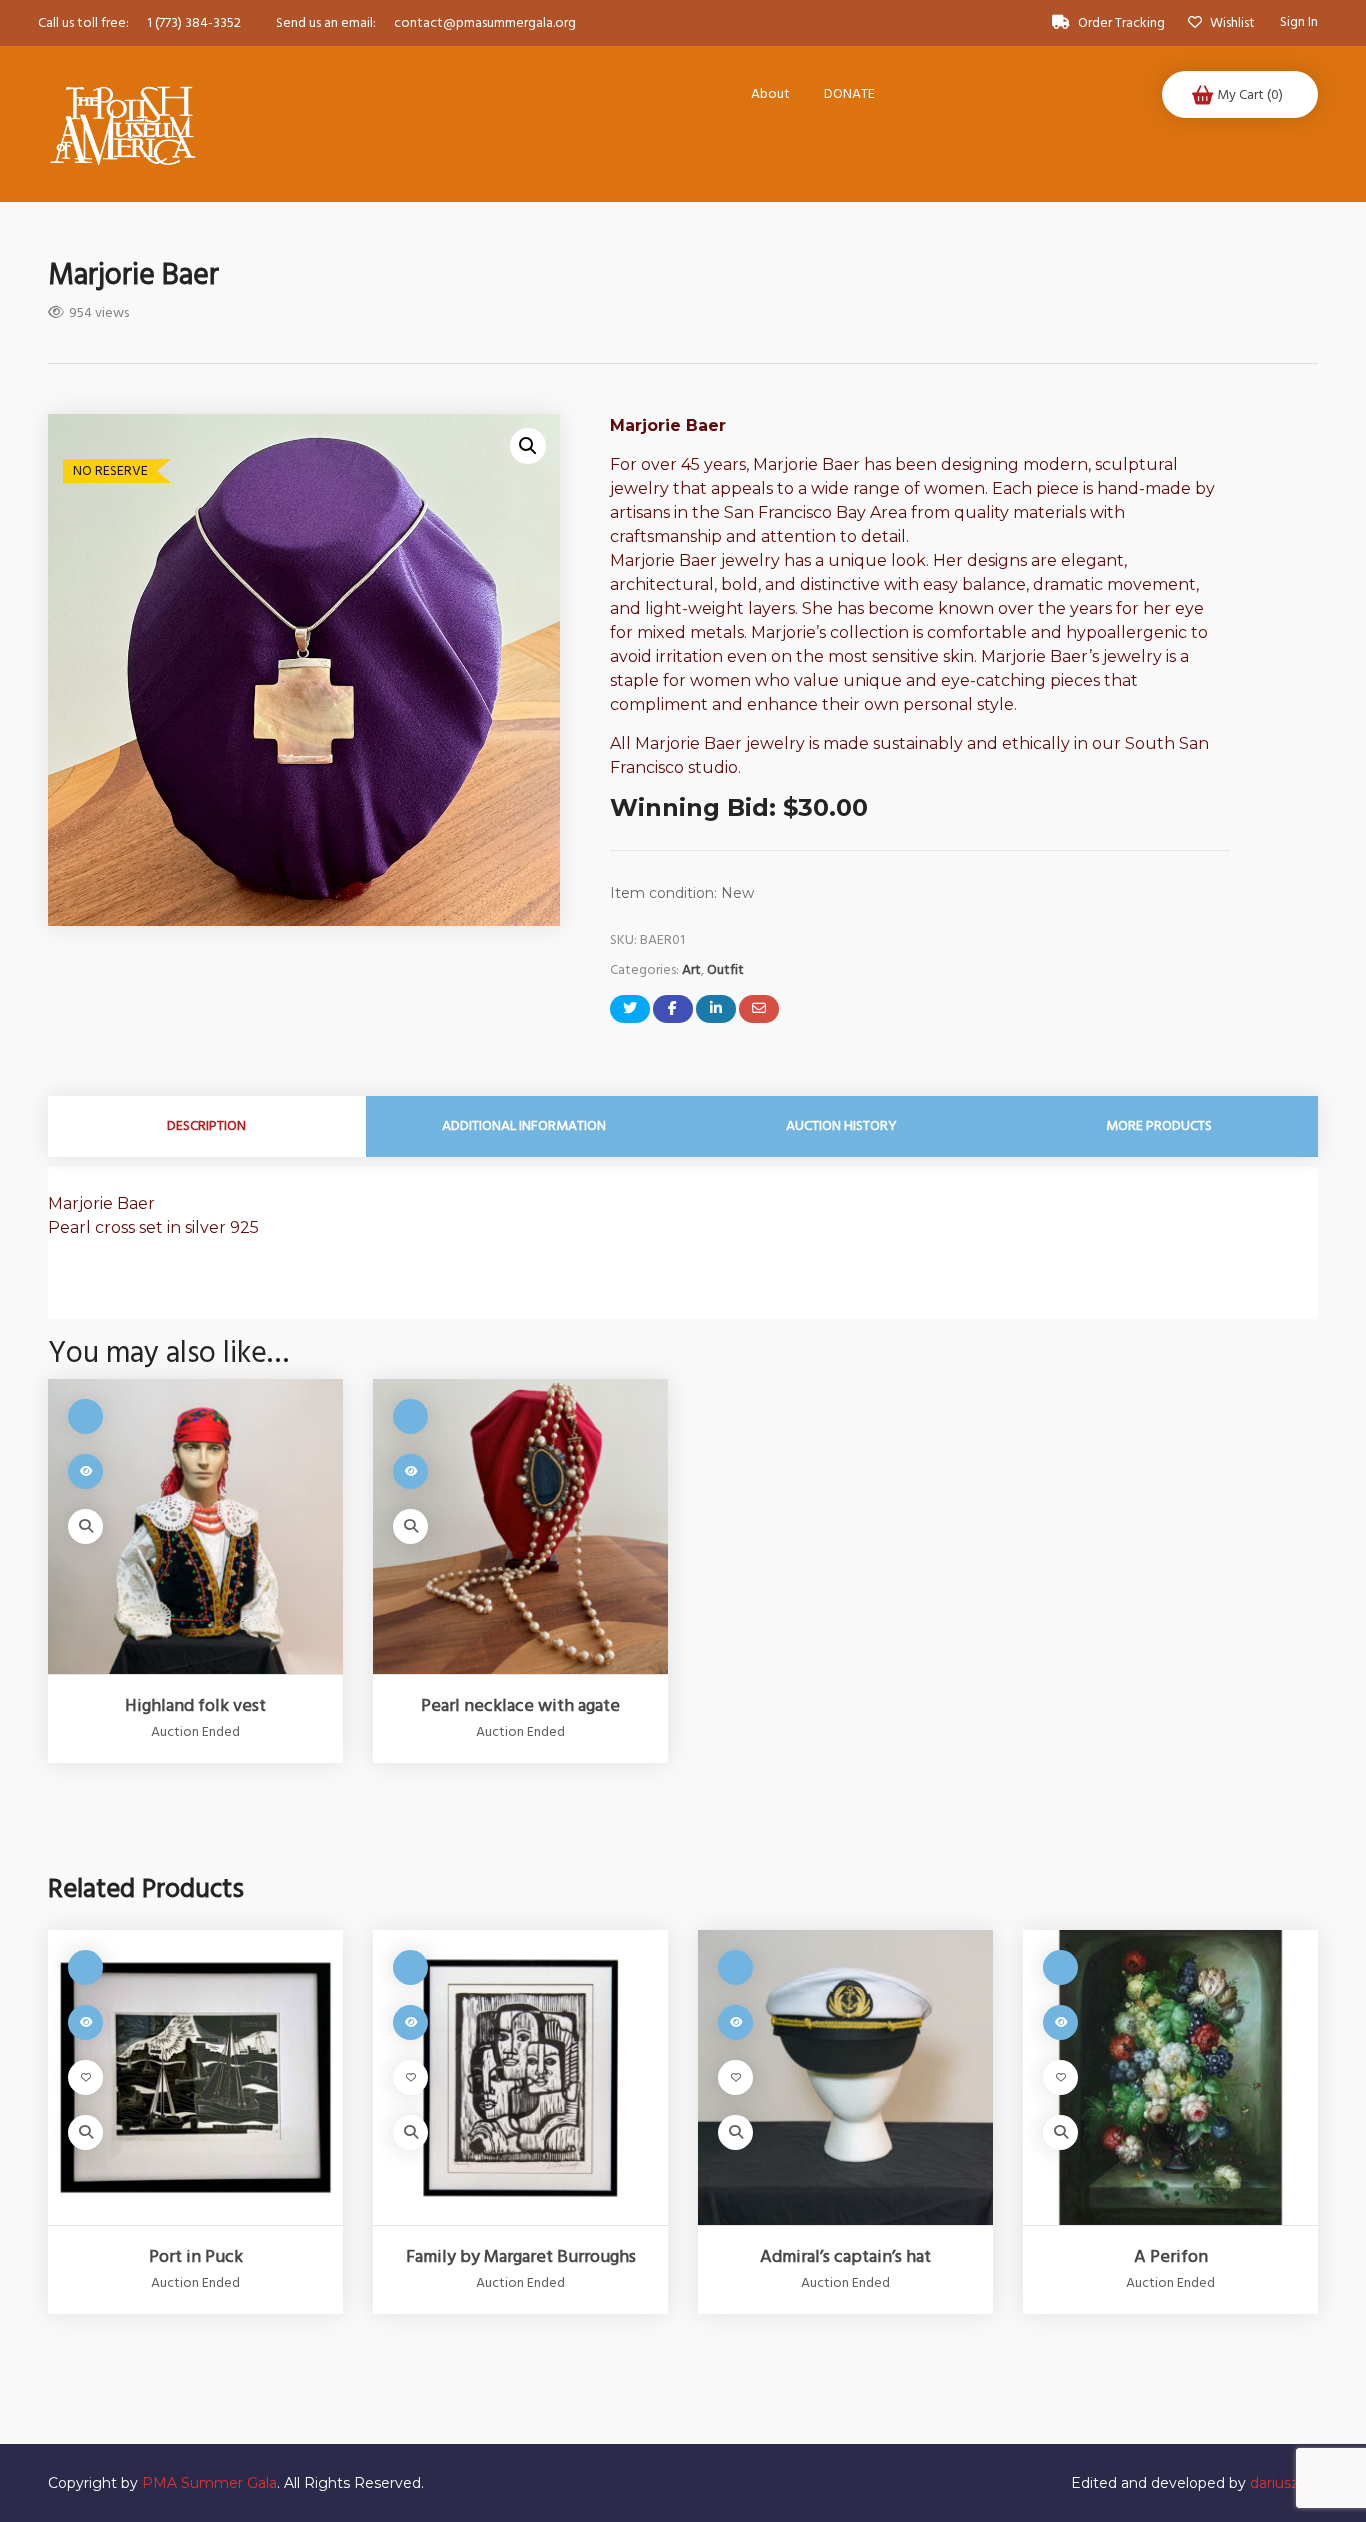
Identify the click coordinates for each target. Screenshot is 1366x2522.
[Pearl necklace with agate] (520, 1526)
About (770, 94)
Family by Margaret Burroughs (521, 2257)
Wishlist (1231, 23)
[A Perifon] (1170, 2077)
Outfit (725, 970)
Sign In (1299, 22)
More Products (1159, 1126)
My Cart (1250, 95)
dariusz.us (1284, 2483)
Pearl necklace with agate (520, 1706)
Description (206, 1126)
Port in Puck (196, 2257)
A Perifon (1171, 2257)
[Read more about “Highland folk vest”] (85, 1471)
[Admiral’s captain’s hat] (845, 2077)
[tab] (207, 1126)
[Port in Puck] (195, 2077)
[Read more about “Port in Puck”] (85, 2022)
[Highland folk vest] (195, 1526)
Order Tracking (1121, 23)
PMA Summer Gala (209, 2483)
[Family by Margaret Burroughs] (520, 2077)
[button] (528, 446)
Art (691, 970)
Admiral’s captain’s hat (845, 2257)
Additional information (524, 1126)
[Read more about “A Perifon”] (1060, 2022)
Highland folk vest (195, 1706)
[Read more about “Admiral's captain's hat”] (735, 2022)
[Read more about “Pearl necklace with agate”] (410, 1471)
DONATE (849, 94)
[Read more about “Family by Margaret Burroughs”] (410, 2022)
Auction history (841, 1126)
